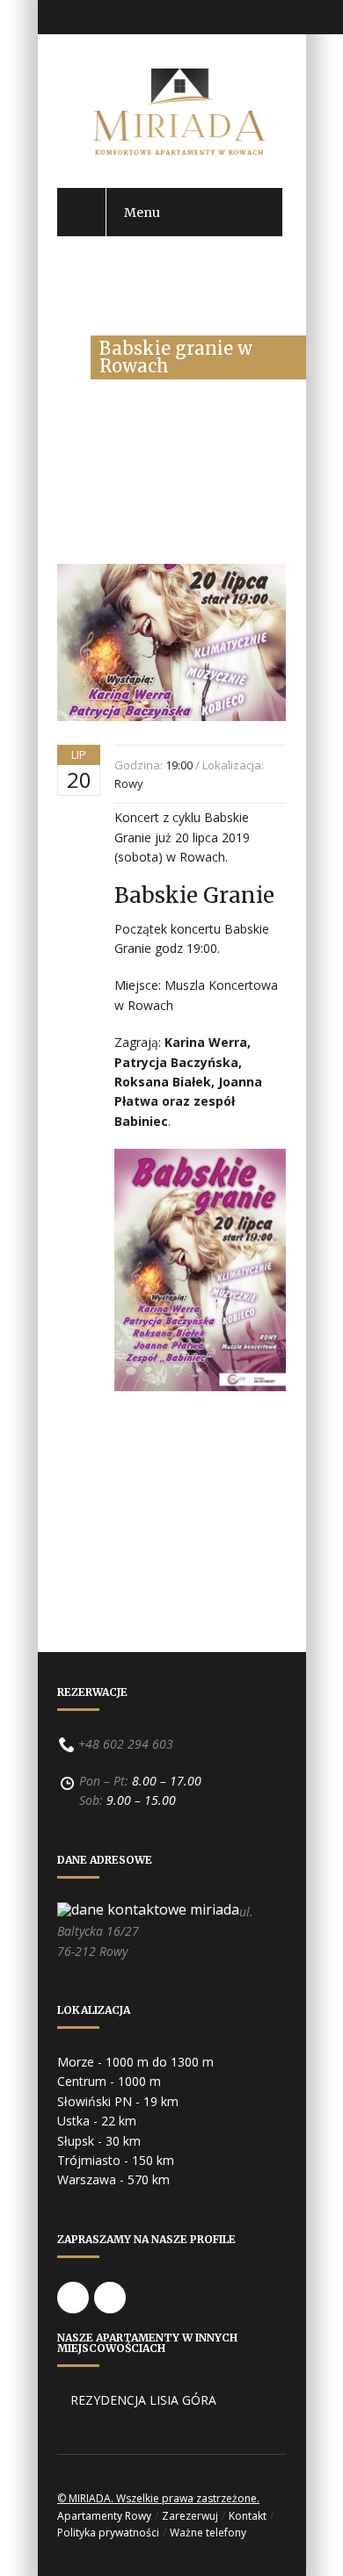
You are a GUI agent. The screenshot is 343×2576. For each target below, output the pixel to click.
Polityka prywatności (108, 2533)
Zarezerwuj (190, 2516)
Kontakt (248, 2516)
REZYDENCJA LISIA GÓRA (143, 2400)
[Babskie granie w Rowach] (171, 738)
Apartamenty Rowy (104, 2516)
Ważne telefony (208, 2533)
